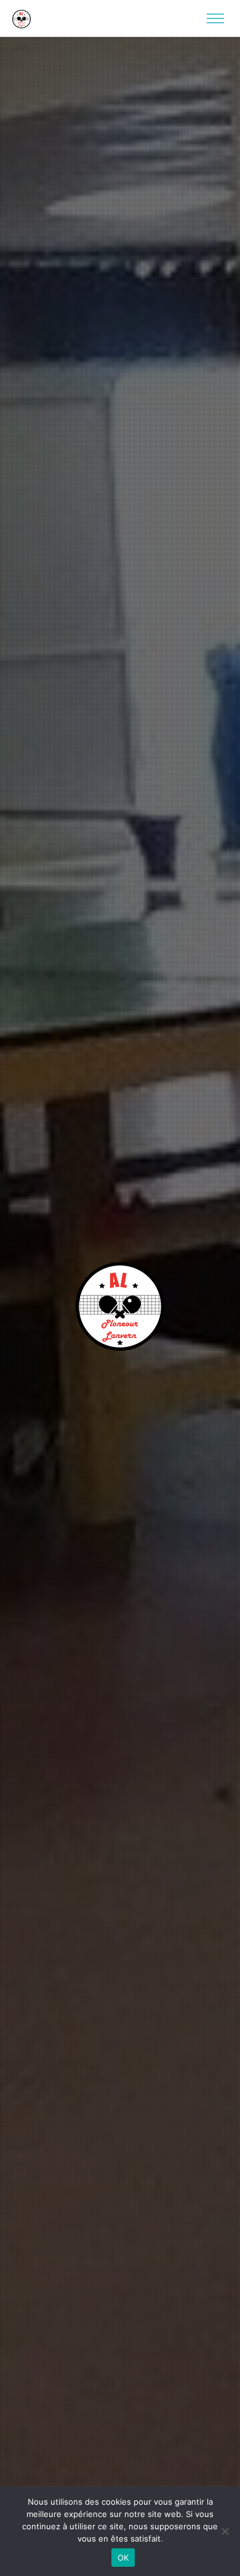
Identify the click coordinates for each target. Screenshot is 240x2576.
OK (123, 2558)
